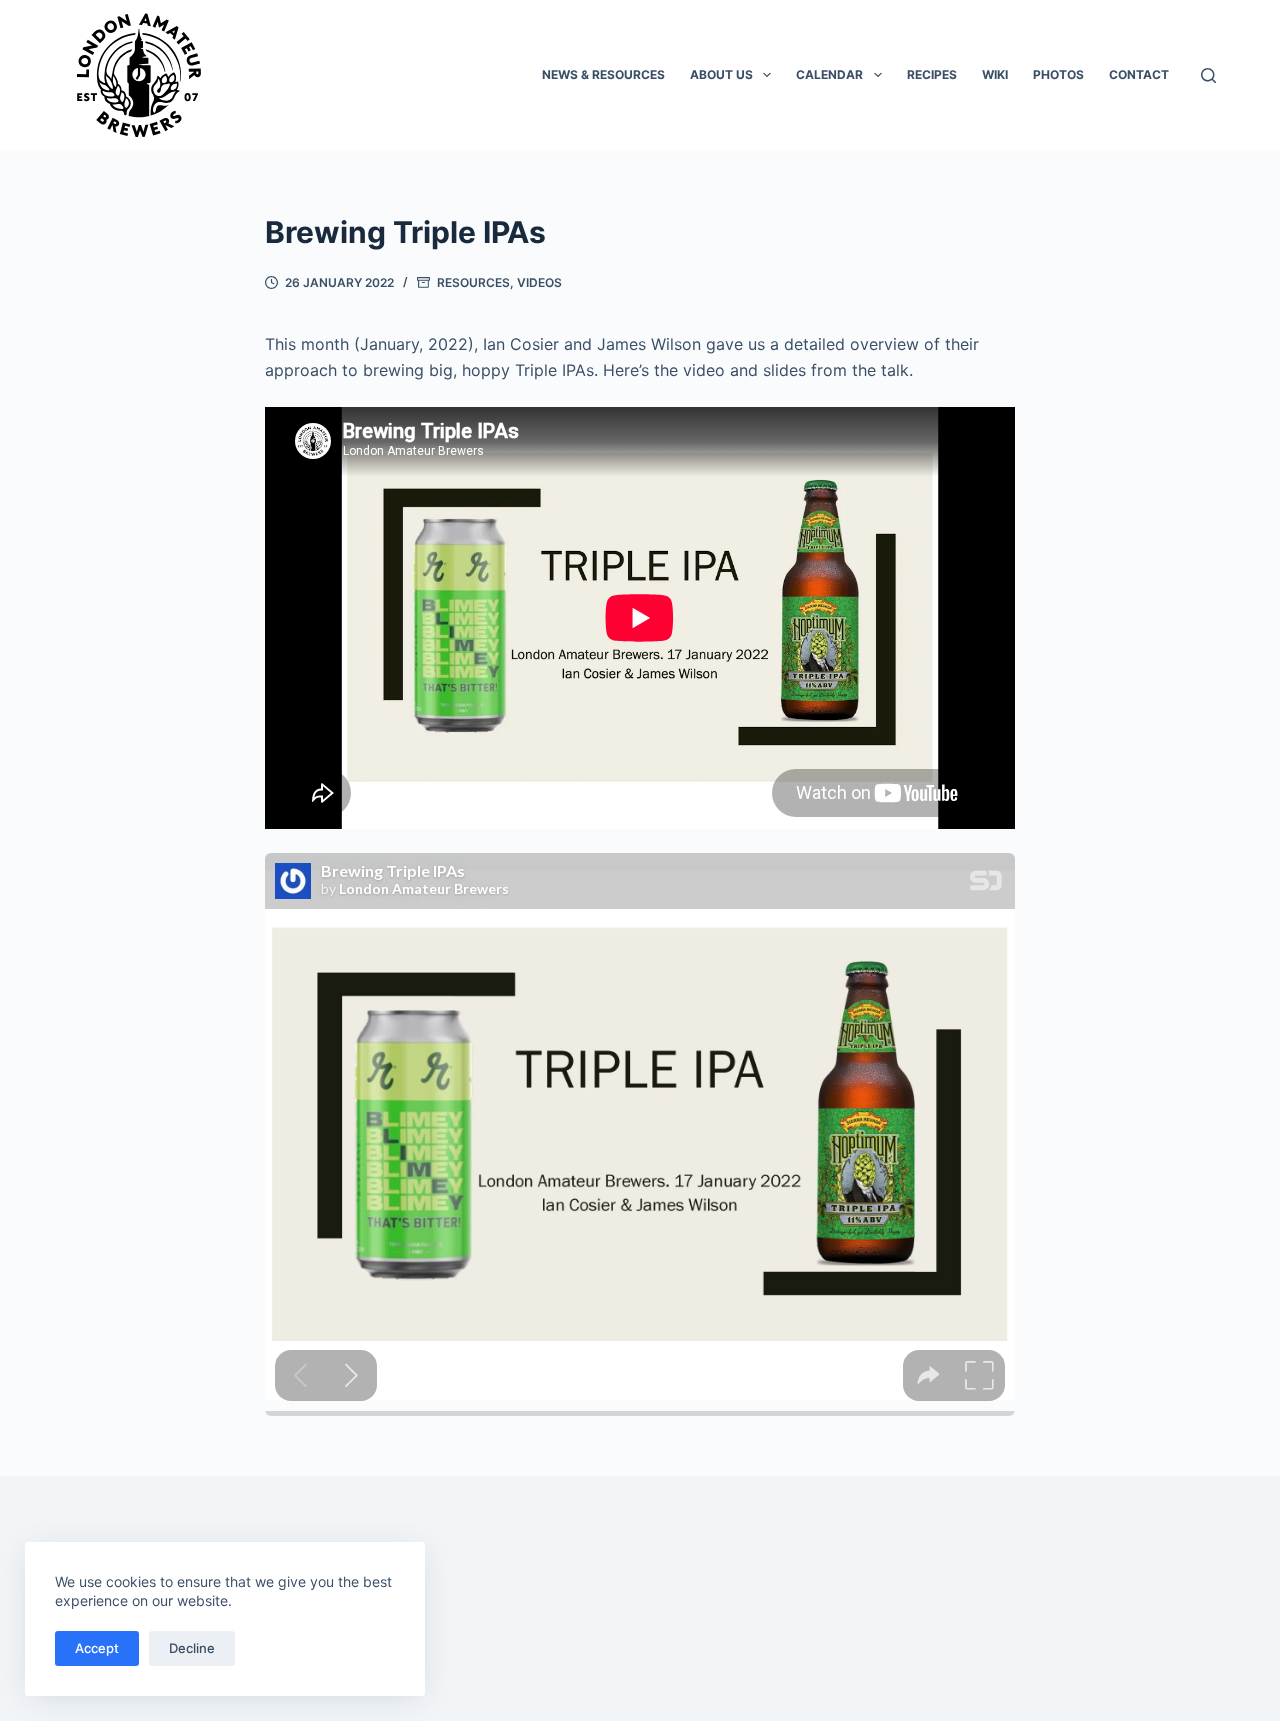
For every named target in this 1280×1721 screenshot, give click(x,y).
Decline (192, 1648)
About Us (721, 74)
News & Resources (603, 74)
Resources (473, 282)
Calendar (829, 74)
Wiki (995, 74)
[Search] (1208, 75)
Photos (1058, 74)
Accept (97, 1648)
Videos (539, 282)
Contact (1139, 74)
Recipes (932, 74)
